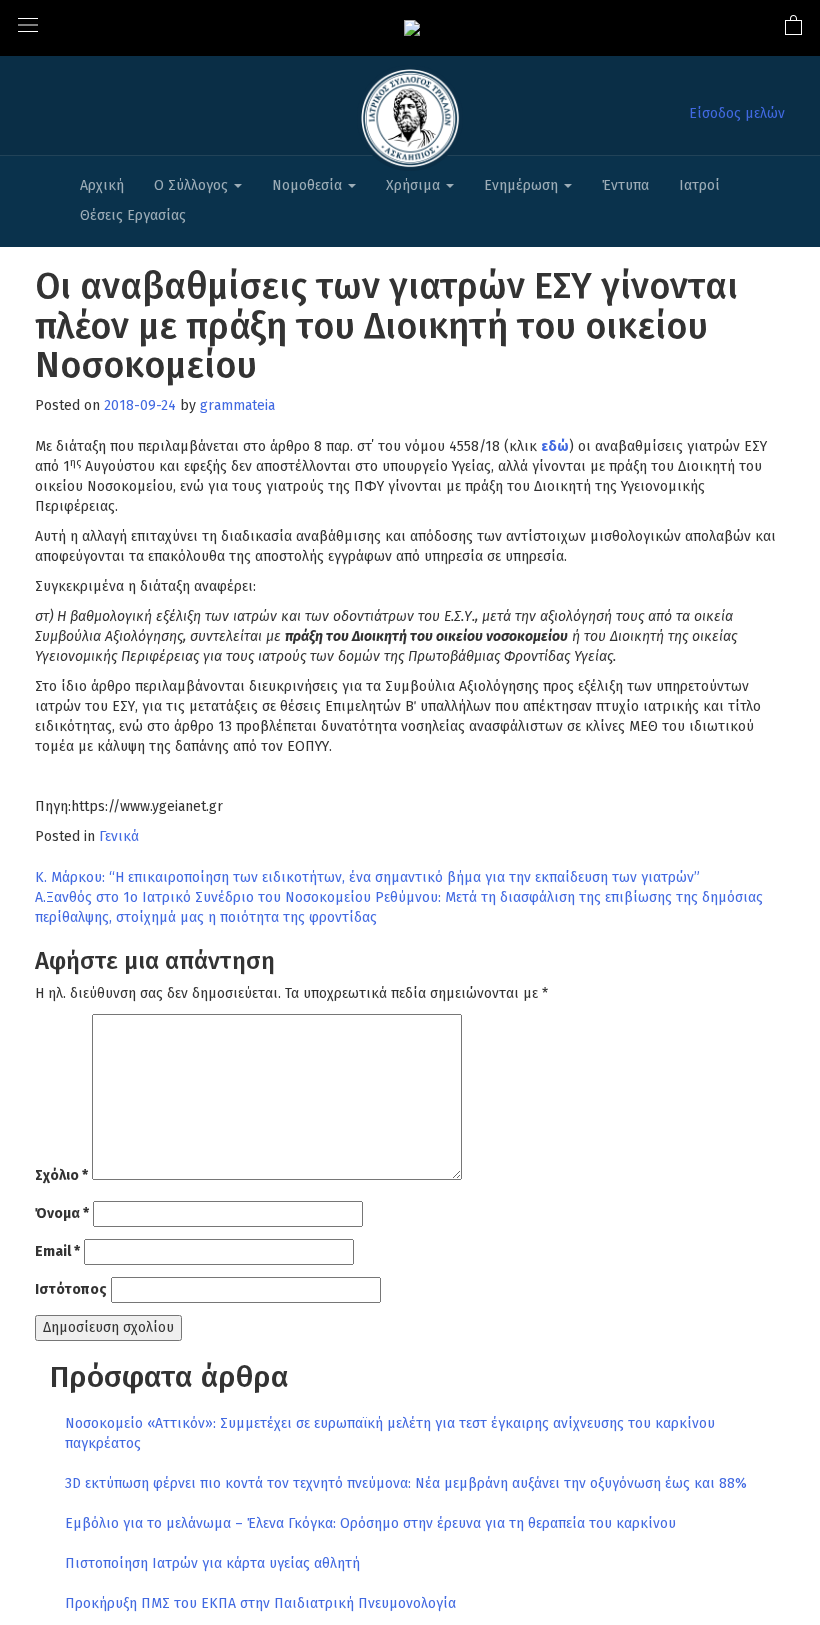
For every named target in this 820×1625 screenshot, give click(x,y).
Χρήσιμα (415, 185)
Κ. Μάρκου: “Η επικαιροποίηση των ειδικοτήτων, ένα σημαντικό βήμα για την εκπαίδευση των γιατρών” (367, 877)
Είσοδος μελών (737, 113)
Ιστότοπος (71, 1289)
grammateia (237, 405)
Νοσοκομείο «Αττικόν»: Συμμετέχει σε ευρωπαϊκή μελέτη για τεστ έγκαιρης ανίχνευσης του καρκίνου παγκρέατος (390, 1433)
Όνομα (62, 1213)
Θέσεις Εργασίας (133, 215)
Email (57, 1251)
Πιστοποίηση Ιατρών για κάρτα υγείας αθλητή (212, 1563)
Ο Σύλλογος (193, 185)
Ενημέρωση (523, 185)
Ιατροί (699, 185)
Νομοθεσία (309, 185)
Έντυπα (625, 185)
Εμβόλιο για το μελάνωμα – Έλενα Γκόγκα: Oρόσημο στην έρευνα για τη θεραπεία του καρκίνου (370, 1523)
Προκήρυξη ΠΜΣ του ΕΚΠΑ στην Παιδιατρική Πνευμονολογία (260, 1603)
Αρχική (102, 185)
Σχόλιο (61, 1175)
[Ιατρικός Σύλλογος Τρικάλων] (412, 27)
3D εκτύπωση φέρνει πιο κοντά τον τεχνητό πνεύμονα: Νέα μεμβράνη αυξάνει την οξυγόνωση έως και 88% (406, 1483)
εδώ (555, 446)
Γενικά (119, 836)
